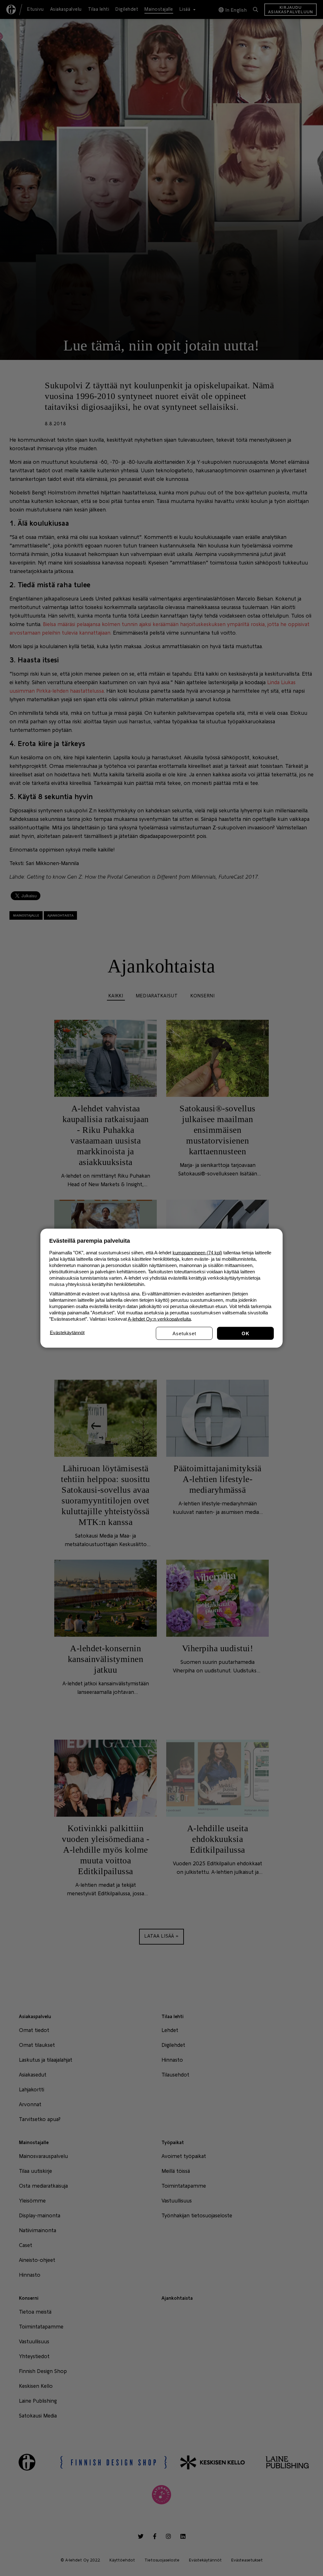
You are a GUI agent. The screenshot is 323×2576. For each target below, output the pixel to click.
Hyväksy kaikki (245, 1333)
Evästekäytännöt (67, 1332)
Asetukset (184, 1333)
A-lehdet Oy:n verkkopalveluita (159, 1319)
